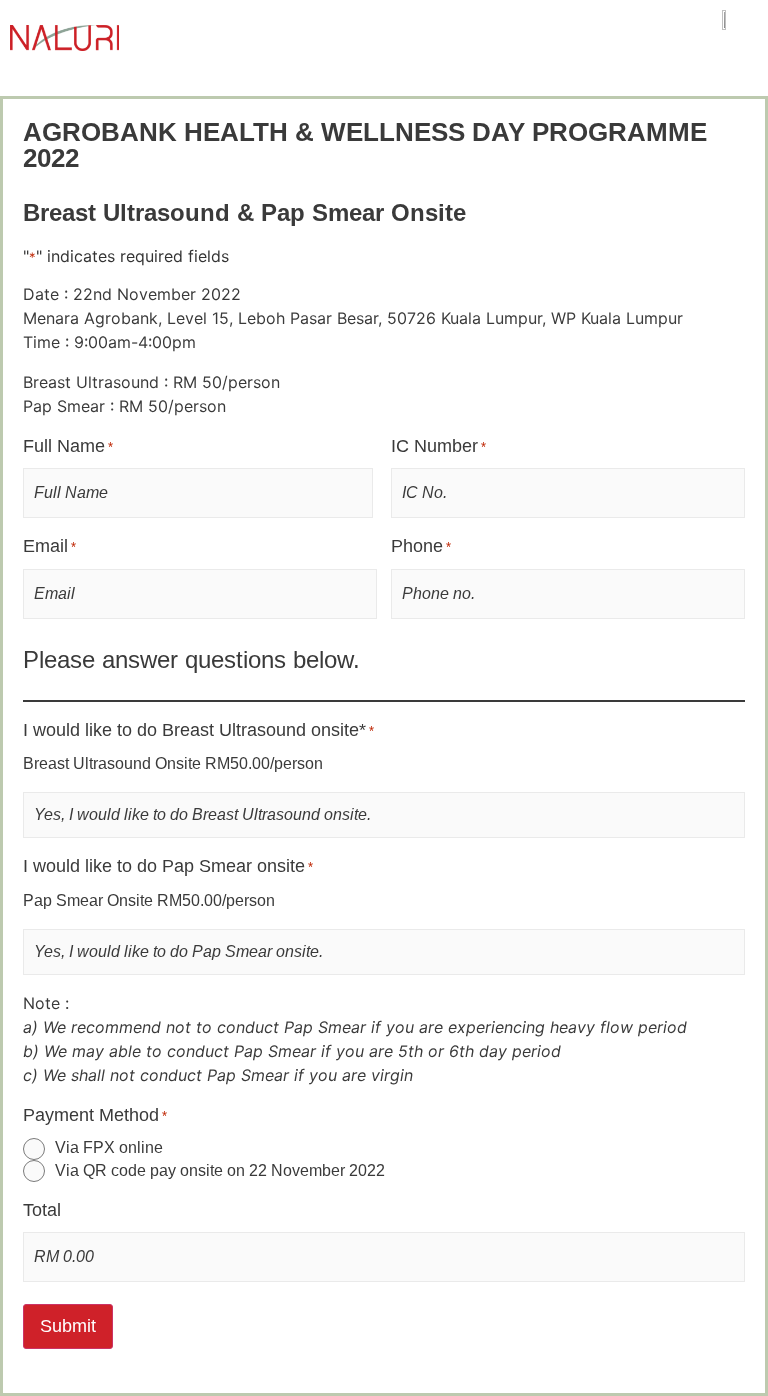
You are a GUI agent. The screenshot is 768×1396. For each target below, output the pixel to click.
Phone (421, 546)
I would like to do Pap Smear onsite (168, 866)
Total (42, 1210)
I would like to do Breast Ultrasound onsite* (198, 730)
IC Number (438, 446)
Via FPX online (109, 1147)
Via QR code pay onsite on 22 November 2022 (220, 1170)
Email (49, 546)
